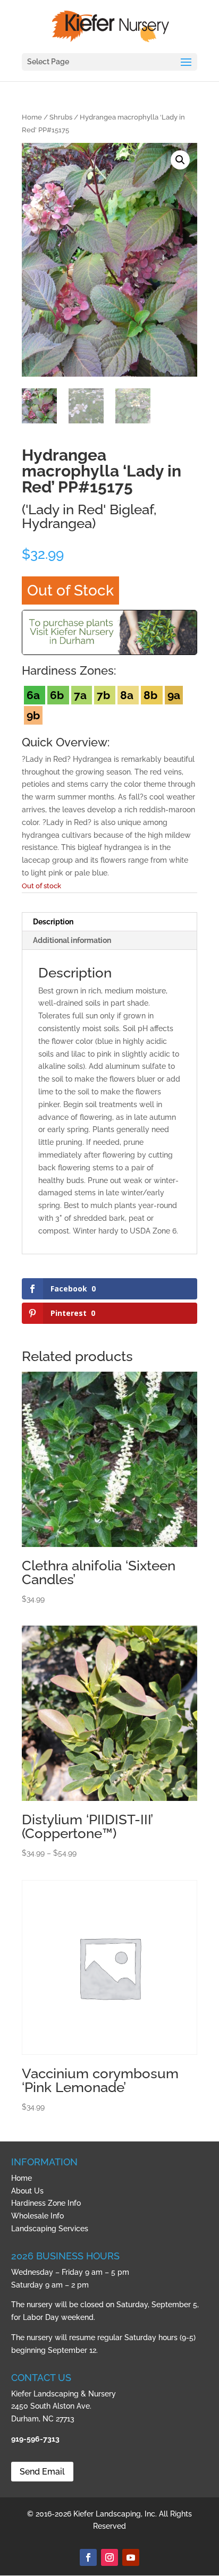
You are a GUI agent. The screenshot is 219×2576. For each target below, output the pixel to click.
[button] (180, 160)
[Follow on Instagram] (109, 2557)
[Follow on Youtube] (131, 2557)
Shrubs (61, 117)
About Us (27, 2191)
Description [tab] (53, 922)
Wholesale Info (37, 2216)
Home (32, 117)
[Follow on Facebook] (88, 2557)
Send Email (42, 2472)
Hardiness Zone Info (46, 2203)
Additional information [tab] (72, 940)
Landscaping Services (50, 2229)
